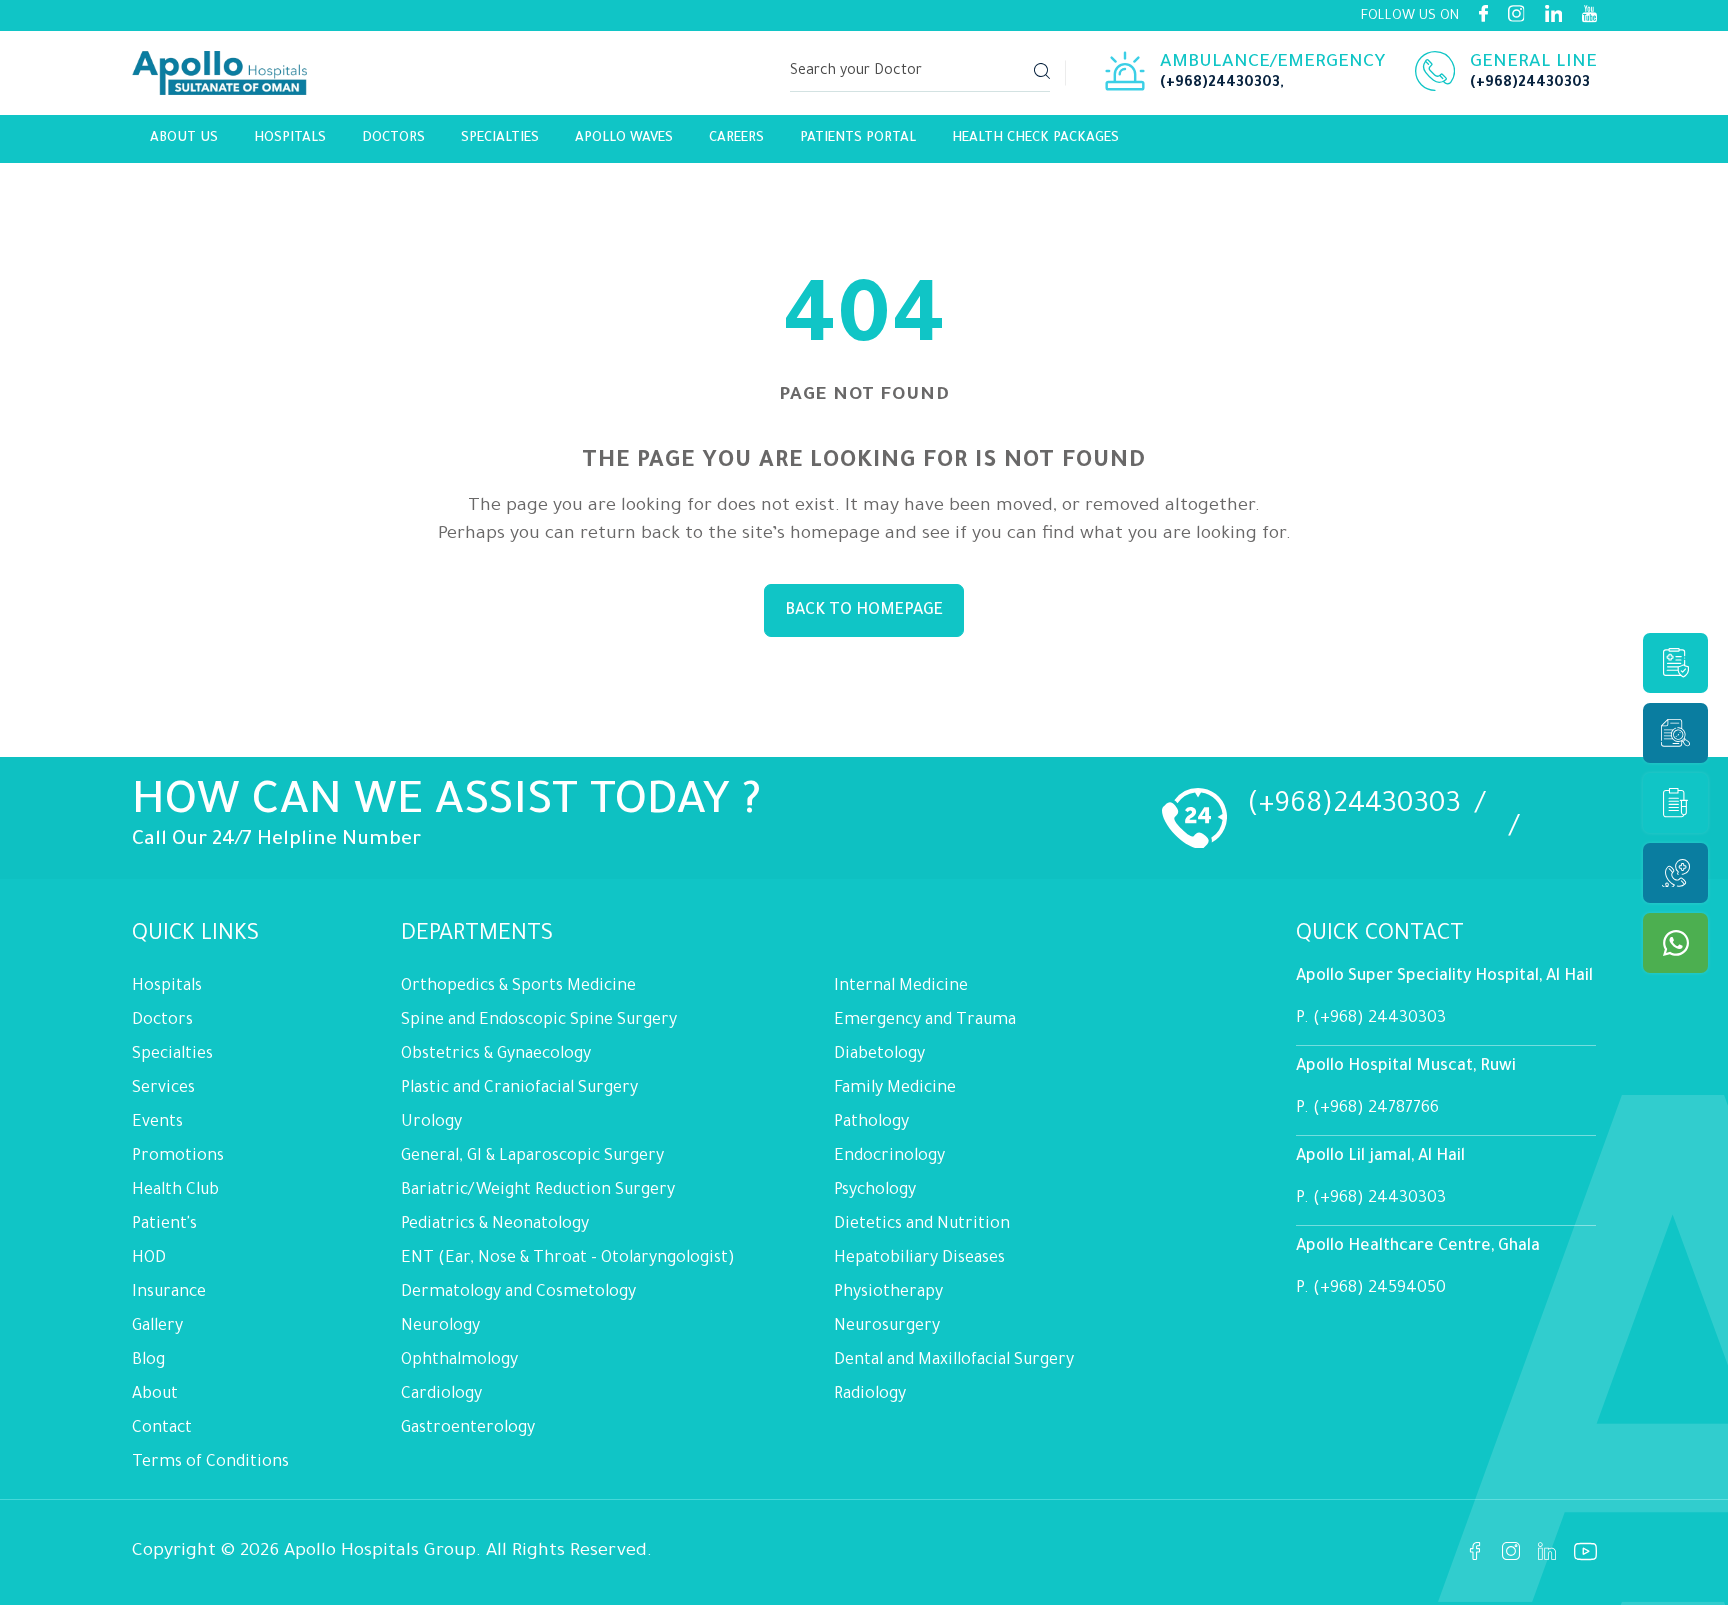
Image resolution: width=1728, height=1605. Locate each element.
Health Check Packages (1035, 138)
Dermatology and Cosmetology (518, 1293)
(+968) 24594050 (1379, 1289)
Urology (431, 1123)
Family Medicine (895, 1089)
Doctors (393, 138)
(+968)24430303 (1220, 84)
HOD (149, 1259)
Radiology (870, 1395)
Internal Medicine (901, 987)
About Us (184, 138)
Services (163, 1089)
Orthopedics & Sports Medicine (518, 987)
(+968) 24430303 (1379, 1019)
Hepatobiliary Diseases (919, 1259)
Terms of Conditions (210, 1463)
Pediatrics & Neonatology (495, 1225)
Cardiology (441, 1395)
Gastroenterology (468, 1429)
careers (736, 138)
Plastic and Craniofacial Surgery (519, 1089)
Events (157, 1123)
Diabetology (879, 1055)
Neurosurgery (887, 1327)
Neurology (440, 1327)
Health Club (175, 1191)
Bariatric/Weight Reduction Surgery (538, 1191)
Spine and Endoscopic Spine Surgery (539, 1021)
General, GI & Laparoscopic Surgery (532, 1157)
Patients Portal (858, 138)
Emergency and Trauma (925, 1021)
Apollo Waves (624, 138)
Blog (148, 1361)
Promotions (178, 1157)
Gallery (157, 1327)
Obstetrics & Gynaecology (496, 1055)
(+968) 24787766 (1376, 1109)
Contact (162, 1429)
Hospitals (290, 138)
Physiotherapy (888, 1293)
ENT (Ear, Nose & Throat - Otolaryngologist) (568, 1259)
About (155, 1395)
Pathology (871, 1123)
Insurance (169, 1293)
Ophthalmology (459, 1361)
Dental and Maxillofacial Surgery (954, 1361)
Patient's (164, 1225)
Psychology (875, 1191)
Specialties (500, 138)
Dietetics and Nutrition (922, 1225)
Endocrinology (889, 1157)
